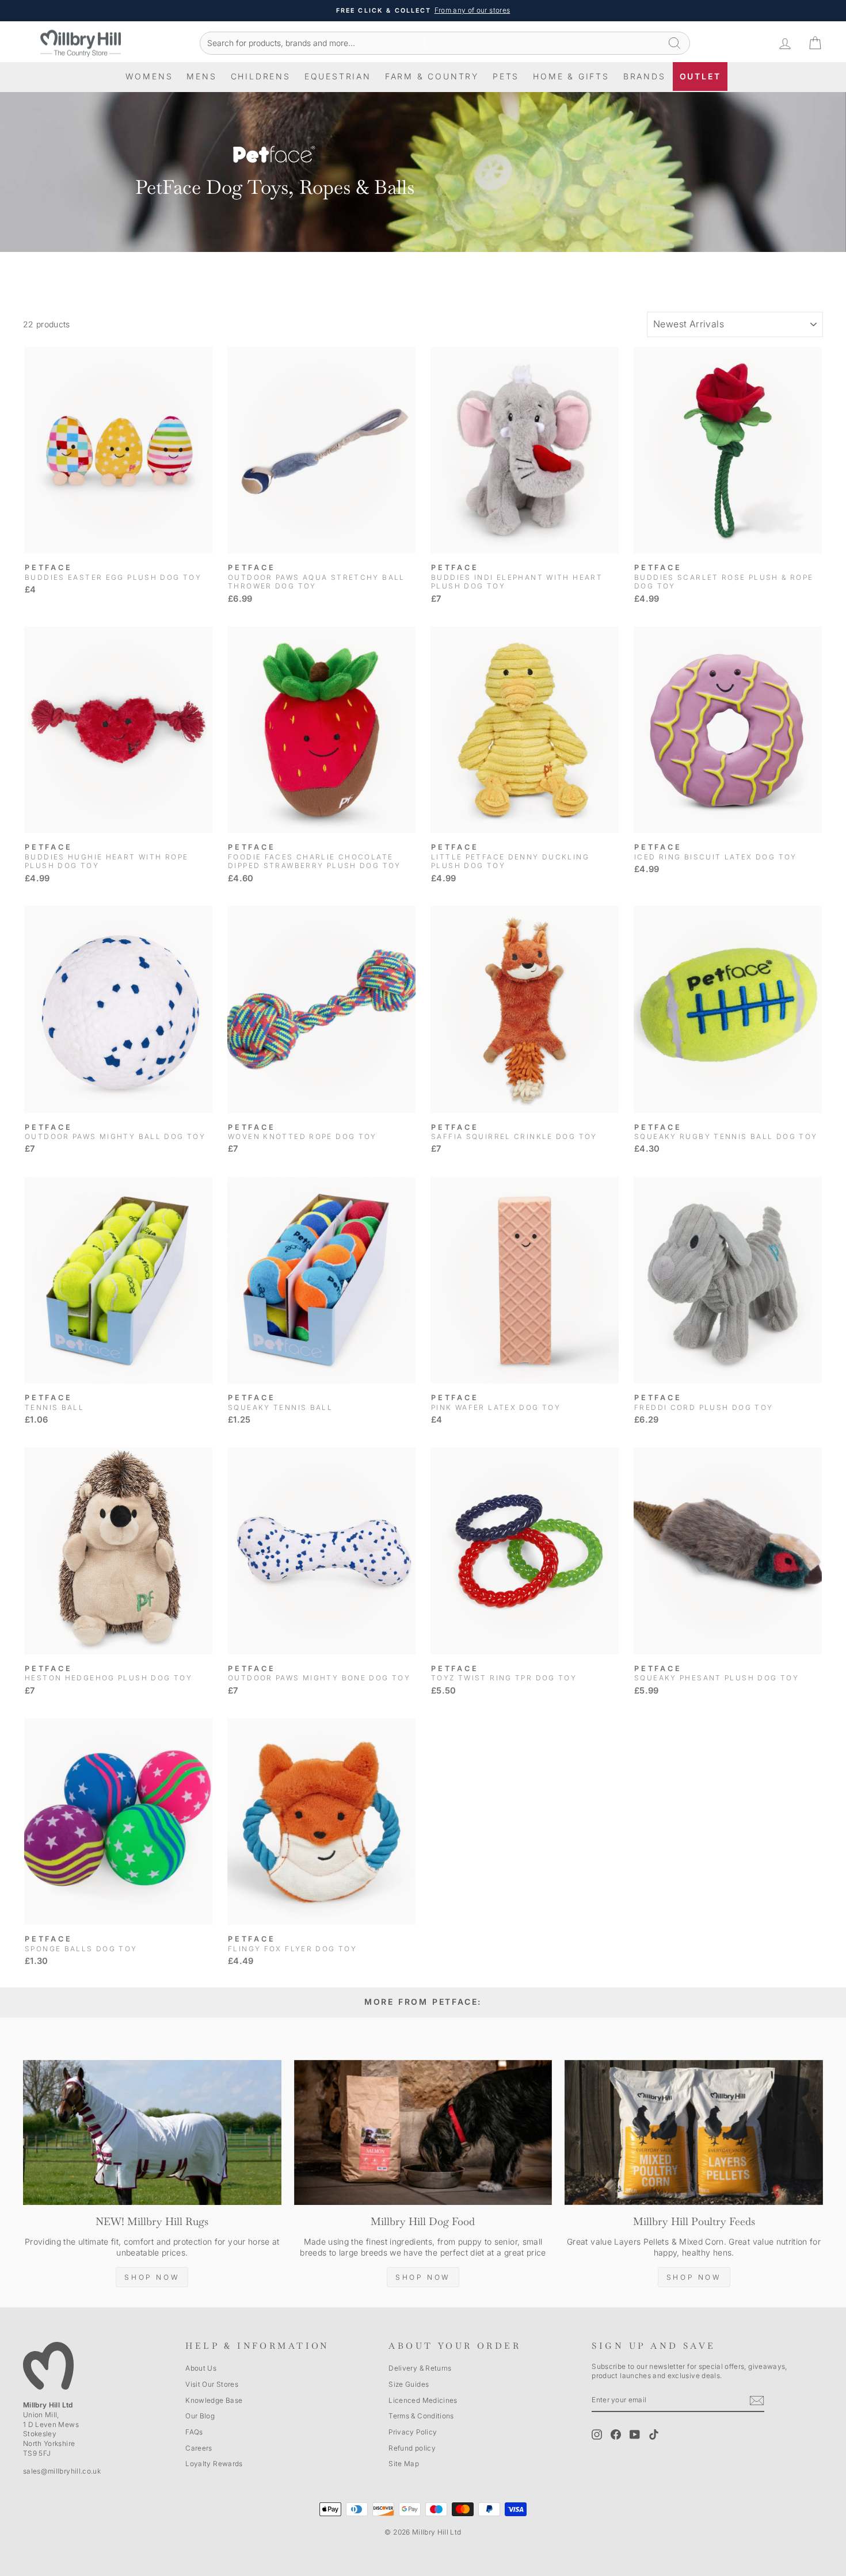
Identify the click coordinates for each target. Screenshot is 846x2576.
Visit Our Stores (212, 2384)
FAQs (194, 2432)
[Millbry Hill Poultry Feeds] (694, 2132)
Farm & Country (432, 76)
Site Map (404, 2464)
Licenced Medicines (423, 2400)
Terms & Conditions (421, 2416)
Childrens (261, 76)
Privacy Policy (413, 2432)
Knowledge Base (214, 2400)
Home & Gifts (571, 76)
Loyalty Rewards (214, 2464)
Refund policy (412, 2448)
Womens (149, 76)
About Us (201, 2368)
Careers (199, 2448)
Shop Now (152, 2277)
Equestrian (338, 76)
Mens (201, 76)
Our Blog (200, 2416)
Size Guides (409, 2384)
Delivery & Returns (420, 2368)
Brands (645, 76)
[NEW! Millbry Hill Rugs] (152, 2132)
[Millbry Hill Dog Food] (423, 2132)
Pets (506, 76)
